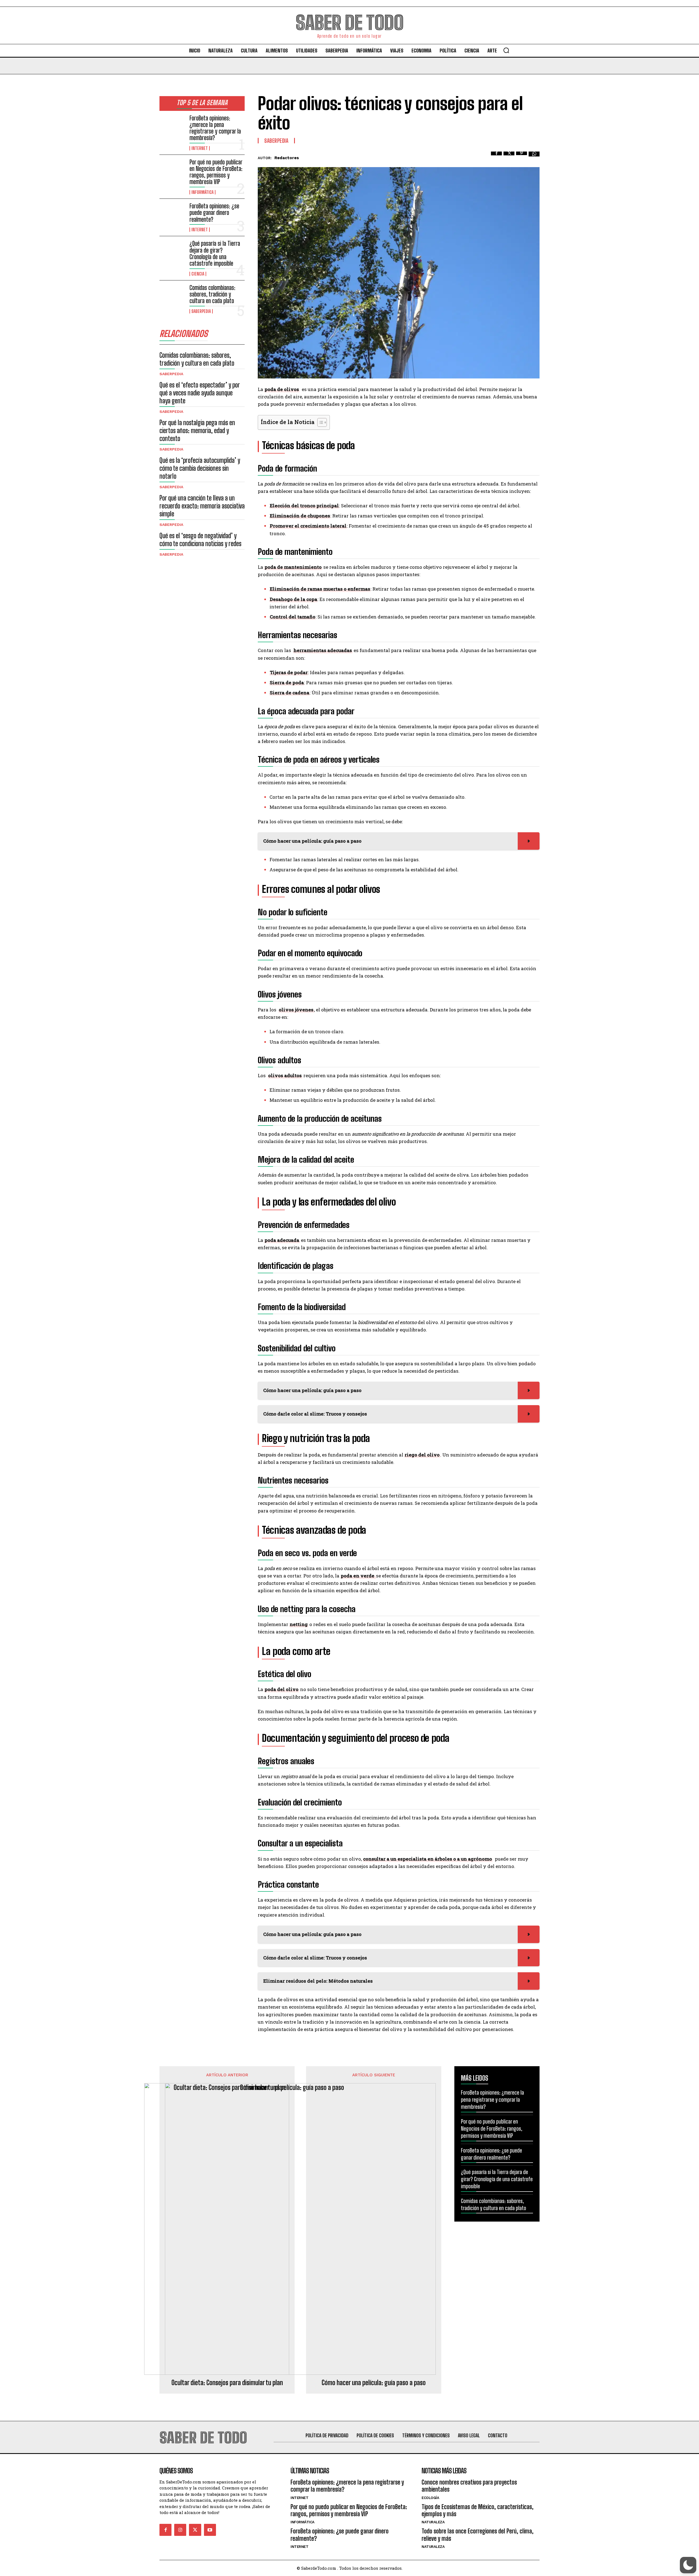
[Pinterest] (522, 157)
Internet (200, 148)
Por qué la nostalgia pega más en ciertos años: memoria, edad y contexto (197, 430)
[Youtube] (210, 2530)
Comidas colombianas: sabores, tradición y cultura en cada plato (212, 294)
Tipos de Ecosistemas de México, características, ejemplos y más (478, 2510)
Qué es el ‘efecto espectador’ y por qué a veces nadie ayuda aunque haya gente (200, 393)
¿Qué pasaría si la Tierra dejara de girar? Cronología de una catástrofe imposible (215, 253)
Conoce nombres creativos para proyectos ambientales (469, 2486)
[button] (506, 50)
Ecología (430, 2498)
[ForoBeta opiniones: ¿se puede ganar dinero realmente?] (172, 214)
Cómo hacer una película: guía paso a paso (374, 2383)
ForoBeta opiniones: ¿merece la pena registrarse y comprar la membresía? (215, 128)
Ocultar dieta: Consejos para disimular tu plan (227, 2383)
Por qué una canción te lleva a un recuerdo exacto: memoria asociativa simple (202, 506)
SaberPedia (201, 311)
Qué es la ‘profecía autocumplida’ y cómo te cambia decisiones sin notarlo (200, 468)
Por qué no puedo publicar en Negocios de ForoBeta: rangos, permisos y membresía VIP (216, 172)
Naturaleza (433, 2522)
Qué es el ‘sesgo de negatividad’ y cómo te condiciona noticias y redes (200, 540)
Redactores (287, 158)
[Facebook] (496, 157)
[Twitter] (509, 157)
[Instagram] (180, 2530)
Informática (202, 192)
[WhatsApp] (534, 157)
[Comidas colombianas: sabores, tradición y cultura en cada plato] (172, 296)
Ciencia (198, 274)
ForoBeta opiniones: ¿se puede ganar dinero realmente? (214, 213)
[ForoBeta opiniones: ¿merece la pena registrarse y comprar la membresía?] (172, 126)
